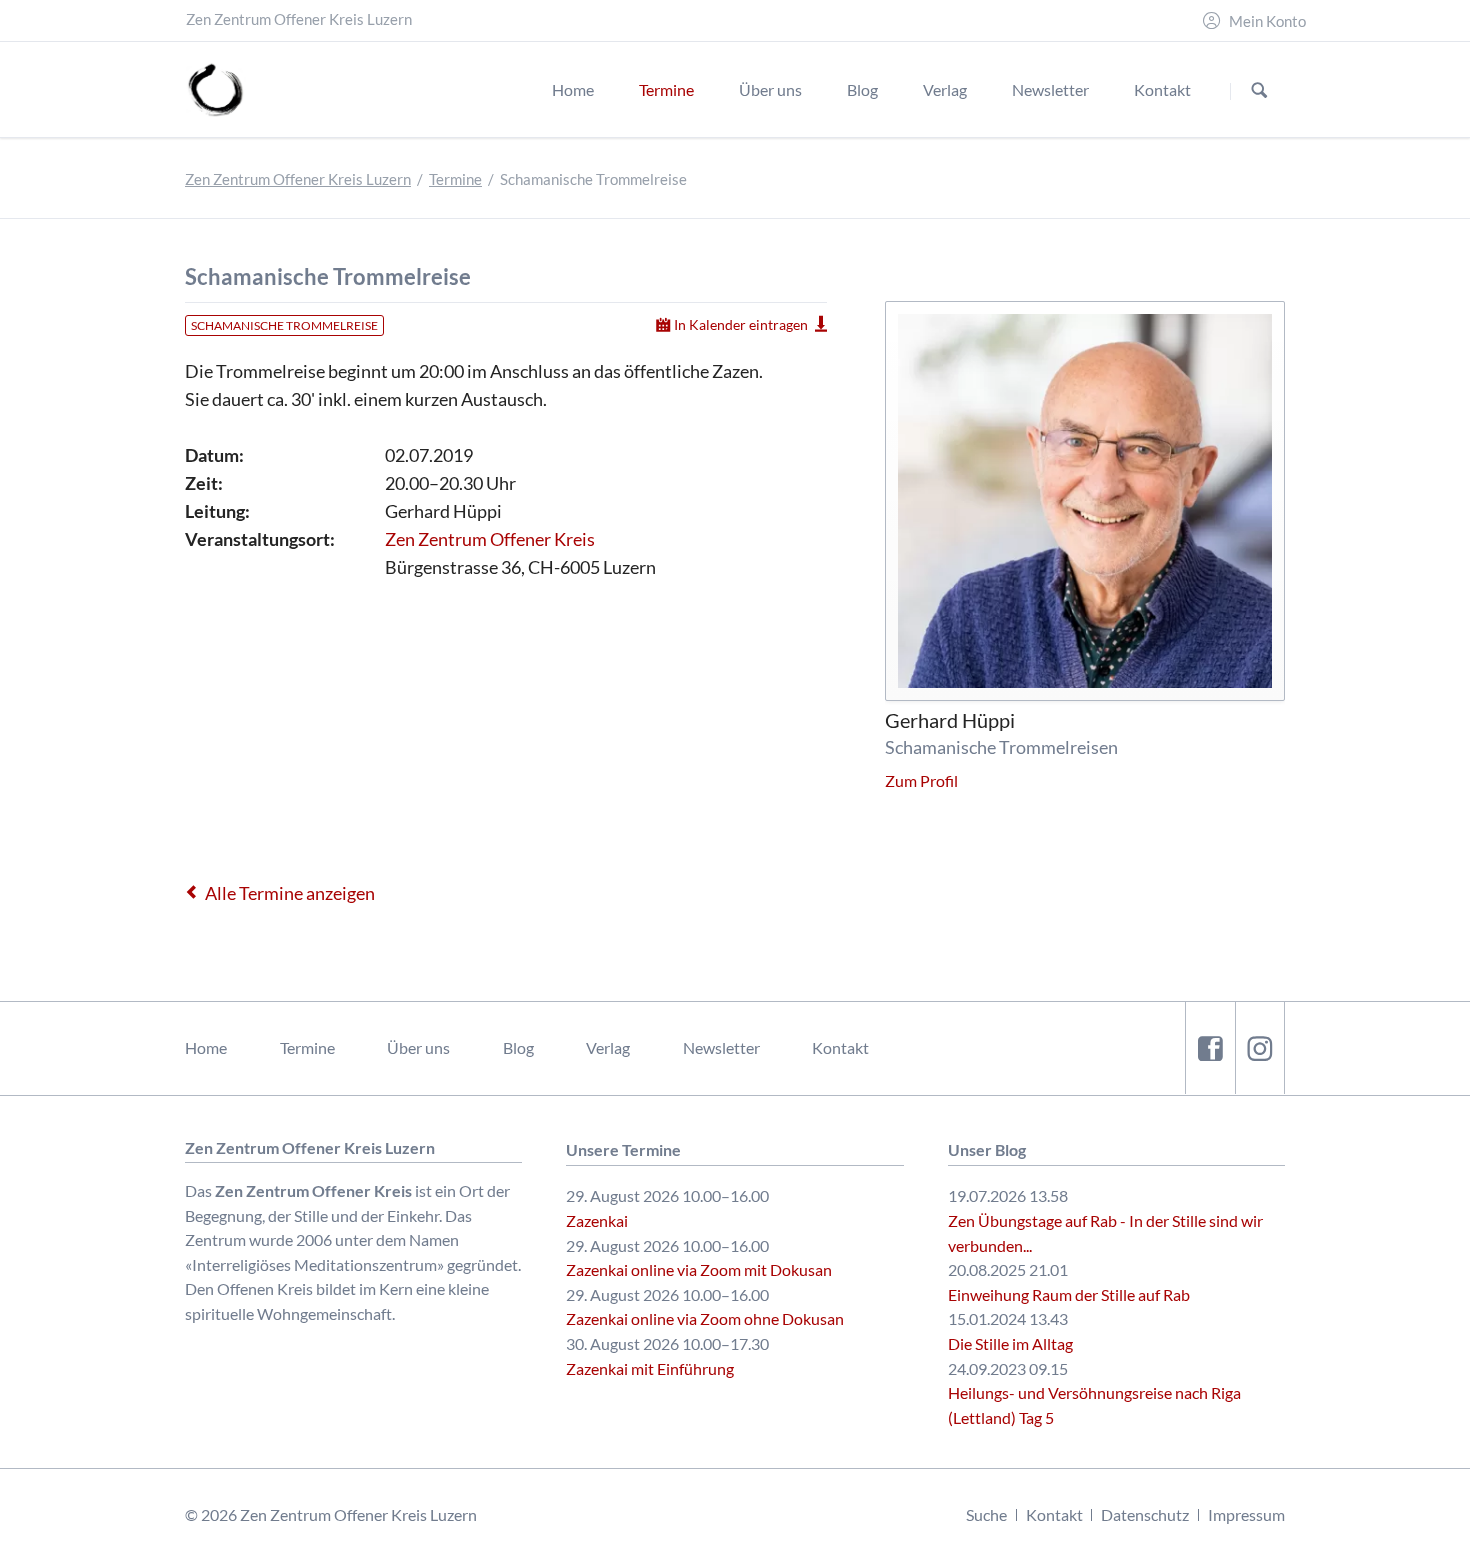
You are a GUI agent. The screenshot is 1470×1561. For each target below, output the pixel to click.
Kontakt (840, 1047)
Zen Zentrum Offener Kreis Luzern (298, 179)
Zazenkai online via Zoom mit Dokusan (699, 1269)
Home (206, 1047)
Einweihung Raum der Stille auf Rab (1069, 1294)
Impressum (1246, 1514)
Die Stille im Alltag (1010, 1343)
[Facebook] (1210, 1047)
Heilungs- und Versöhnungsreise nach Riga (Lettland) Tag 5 (1094, 1405)
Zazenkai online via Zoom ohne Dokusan (705, 1318)
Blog (518, 1047)
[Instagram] (1260, 1047)
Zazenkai (597, 1220)
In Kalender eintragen (741, 324)
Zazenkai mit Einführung (650, 1368)
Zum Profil (921, 780)
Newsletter (721, 1047)
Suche (986, 1514)
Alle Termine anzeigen (290, 893)
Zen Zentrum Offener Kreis (490, 539)
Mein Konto (1267, 21)
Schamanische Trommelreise (284, 325)
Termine (455, 179)
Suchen (1259, 90)
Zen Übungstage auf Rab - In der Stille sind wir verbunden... (1105, 1233)
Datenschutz (1145, 1514)
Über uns (418, 1047)
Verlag (608, 1047)
